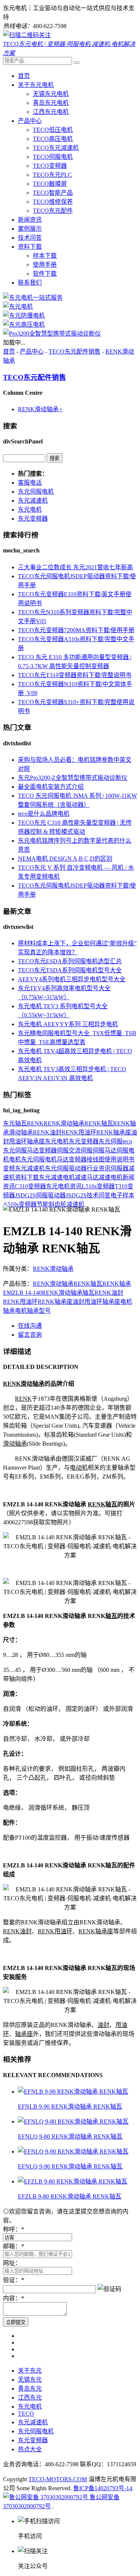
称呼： (13, 2229)
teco (127, 1141)
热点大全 (30, 2449)
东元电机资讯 (64, 1186)
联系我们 (30, 283)
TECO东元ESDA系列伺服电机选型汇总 (70, 961)
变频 (9, 1168)
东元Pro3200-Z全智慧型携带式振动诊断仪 (73, 778)
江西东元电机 (51, 112)
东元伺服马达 (21, 1150)
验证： (13, 2280)
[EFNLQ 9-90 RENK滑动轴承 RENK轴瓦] (73, 2151)
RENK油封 (47, 1132)
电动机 (79, 1468)
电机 (15, 1159)
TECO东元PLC (52, 175)
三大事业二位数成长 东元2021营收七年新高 (75, 567)
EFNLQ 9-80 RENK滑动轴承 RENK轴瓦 (70, 2136)
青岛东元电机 (51, 103)
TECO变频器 (50, 166)
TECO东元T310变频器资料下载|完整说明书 (75, 675)
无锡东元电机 (51, 94)
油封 (78, 1302)
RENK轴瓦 (99, 1123)
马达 (63, 1159)
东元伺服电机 (36, 492)
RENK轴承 (117, 1284)
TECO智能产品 (53, 193)
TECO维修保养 (53, 202)
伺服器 (119, 1168)
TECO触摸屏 (50, 184)
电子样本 (122, 1195)
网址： (12, 2263)
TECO (26, 2414)
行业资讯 (99, 1168)
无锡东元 (30, 2380)
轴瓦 (21, 1123)
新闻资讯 (30, 220)
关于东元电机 (36, 85)
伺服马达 (105, 1150)
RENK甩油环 (79, 1132)
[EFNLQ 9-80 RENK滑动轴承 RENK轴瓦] (73, 2122)
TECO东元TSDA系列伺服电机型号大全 (70, 970)
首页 (24, 76)
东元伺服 (111, 1141)
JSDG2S (76, 1195)
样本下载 (45, 256)
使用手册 (45, 265)
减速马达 (87, 1177)
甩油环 (18, 1141)
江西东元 (30, 2398)
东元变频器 (33, 519)
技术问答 (30, 238)
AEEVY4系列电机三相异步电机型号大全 (72, 979)
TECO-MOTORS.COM (58, 2479)
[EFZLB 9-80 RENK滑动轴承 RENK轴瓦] (73, 2181)
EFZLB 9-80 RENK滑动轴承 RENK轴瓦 (70, 2196)
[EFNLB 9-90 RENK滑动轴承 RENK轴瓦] (73, 2092)
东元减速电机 (57, 1177)
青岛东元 (30, 2389)
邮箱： (13, 2246)
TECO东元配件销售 (74, 351)
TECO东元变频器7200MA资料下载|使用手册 (76, 630)
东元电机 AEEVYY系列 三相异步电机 (68, 1024)
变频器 (48, 1150)
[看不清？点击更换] (109, 2288)
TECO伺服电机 (53, 157)
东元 (9, 1123)
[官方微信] (27, 35)
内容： (13, 2298)
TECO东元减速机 (56, 148)
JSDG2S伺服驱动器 (40, 1195)
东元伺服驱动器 (66, 1168)
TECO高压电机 (53, 139)
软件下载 (45, 274)
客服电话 (30, 483)
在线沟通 (30, 1326)
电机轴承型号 (33, 1311)
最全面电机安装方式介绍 (51, 787)
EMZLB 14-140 (22, 1293)
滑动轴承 (21, 1132)
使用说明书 (119, 1159)
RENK (35, 1123)
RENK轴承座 (114, 1132)
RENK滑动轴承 (40, 409)
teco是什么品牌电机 (44, 814)
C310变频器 (30, 1186)
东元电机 (30, 510)
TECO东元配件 (53, 211)
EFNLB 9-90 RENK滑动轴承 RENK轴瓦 (70, 2107)
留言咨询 (30, 1335)
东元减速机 (33, 501)
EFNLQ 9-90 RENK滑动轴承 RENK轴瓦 (70, 2166)
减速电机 (111, 1177)
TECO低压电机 (53, 130)
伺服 (63, 1150)
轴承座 (36, 1141)
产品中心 (30, 121)
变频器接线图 (87, 1159)
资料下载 (30, 247)
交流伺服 (81, 1150)
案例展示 (30, 229)
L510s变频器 (98, 1186)
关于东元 (30, 2371)
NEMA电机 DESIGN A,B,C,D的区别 (65, 859)
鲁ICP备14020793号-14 (103, 2488)
